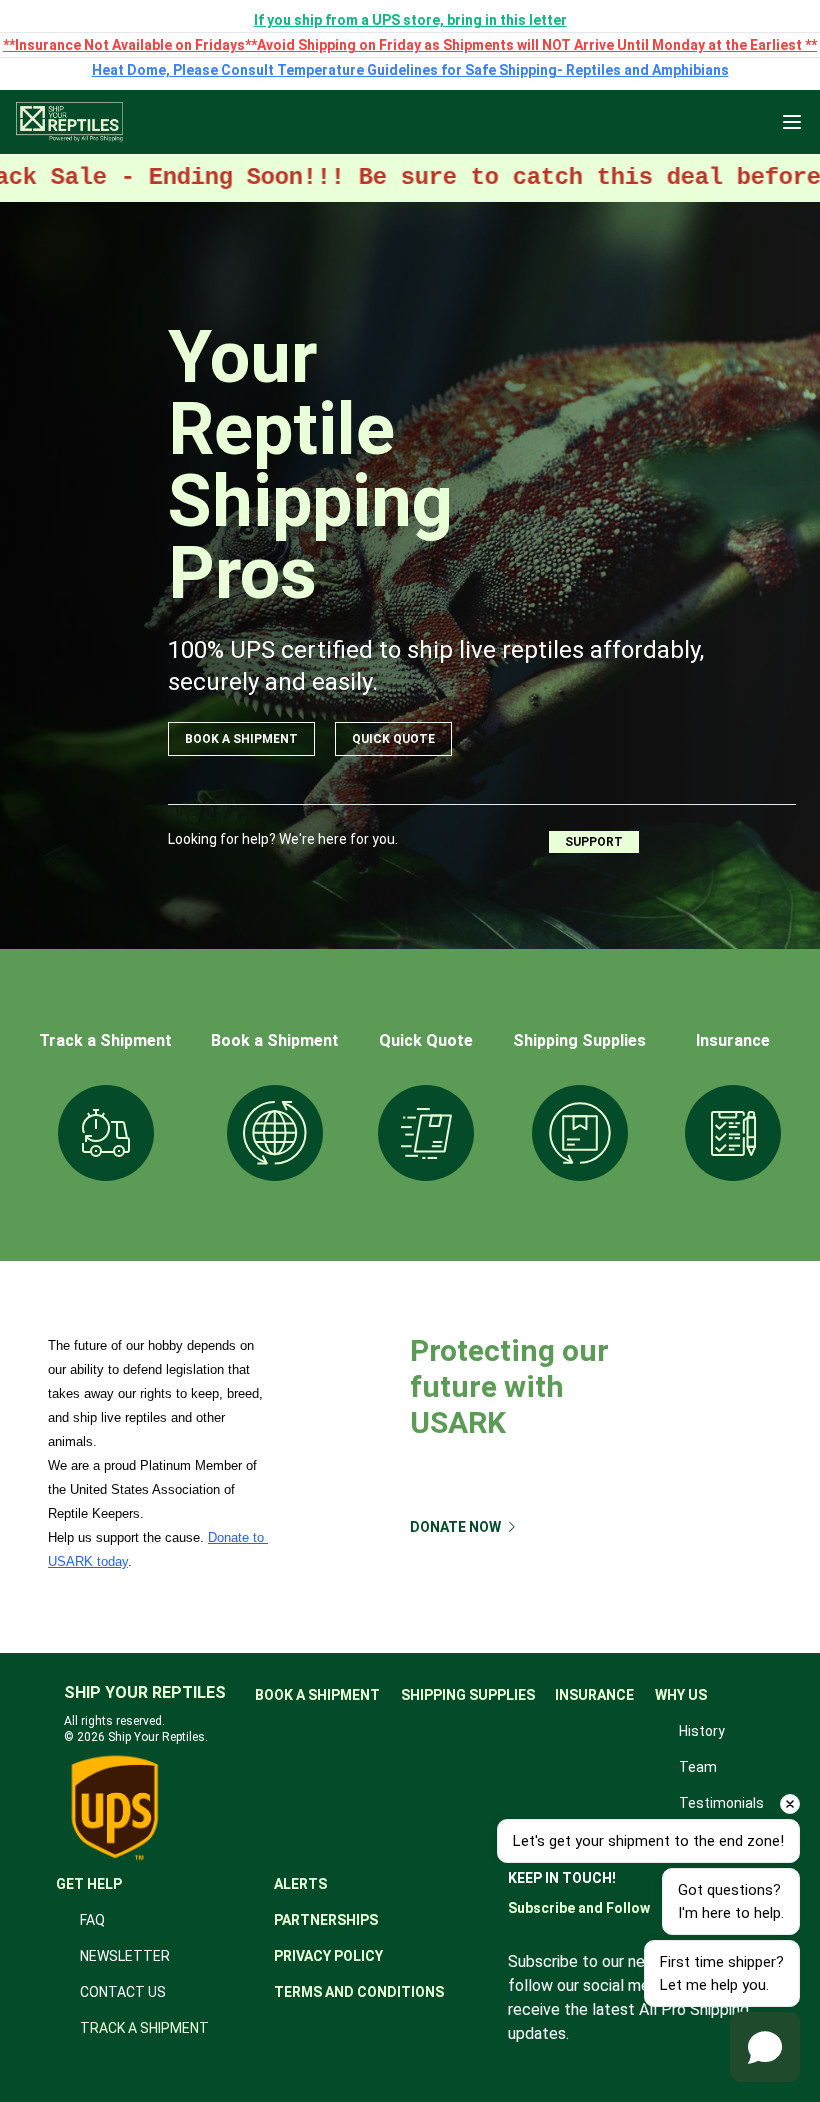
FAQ (92, 1920)
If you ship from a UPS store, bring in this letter (410, 20)
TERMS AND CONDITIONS (359, 1992)
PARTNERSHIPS (326, 1920)
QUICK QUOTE (393, 739)
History (702, 1731)
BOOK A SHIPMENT (241, 739)
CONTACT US (123, 1992)
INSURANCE (594, 1695)
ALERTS (300, 1884)
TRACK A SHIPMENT (144, 2028)
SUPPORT (594, 842)
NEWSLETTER (125, 1956)
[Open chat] (765, 2047)
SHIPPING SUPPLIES (468, 1695)
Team (698, 1767)
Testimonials (721, 1803)
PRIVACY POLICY (328, 1956)
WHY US (681, 1695)
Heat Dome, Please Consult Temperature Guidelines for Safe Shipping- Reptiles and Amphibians (410, 70)
